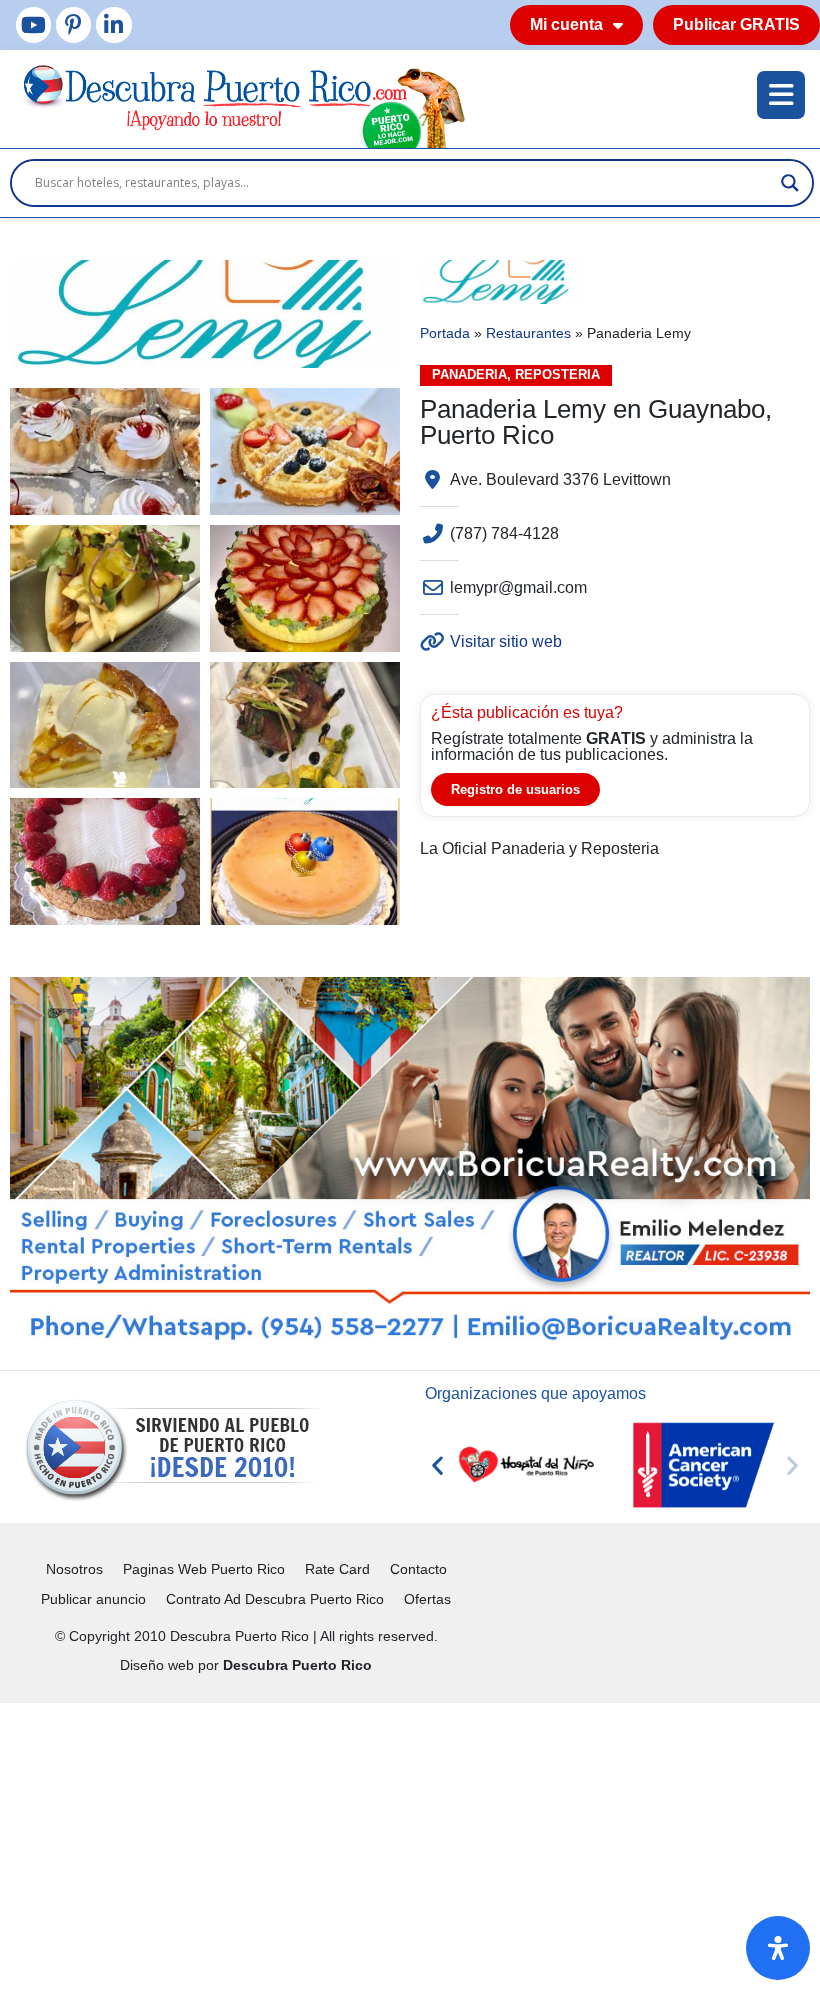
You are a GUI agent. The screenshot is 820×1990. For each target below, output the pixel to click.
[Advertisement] (410, 1843)
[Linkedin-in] (113, 24)
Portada (445, 333)
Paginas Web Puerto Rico (204, 1569)
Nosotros (74, 1569)
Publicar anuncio (93, 1599)
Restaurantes (528, 333)
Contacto (418, 1569)
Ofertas (427, 1599)
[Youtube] (33, 24)
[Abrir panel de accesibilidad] (778, 1948)
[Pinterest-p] (73, 24)
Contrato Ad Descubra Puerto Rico (275, 1599)
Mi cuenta (566, 24)
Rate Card (337, 1569)
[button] (437, 1465)
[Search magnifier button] (790, 183)
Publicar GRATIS (736, 24)
